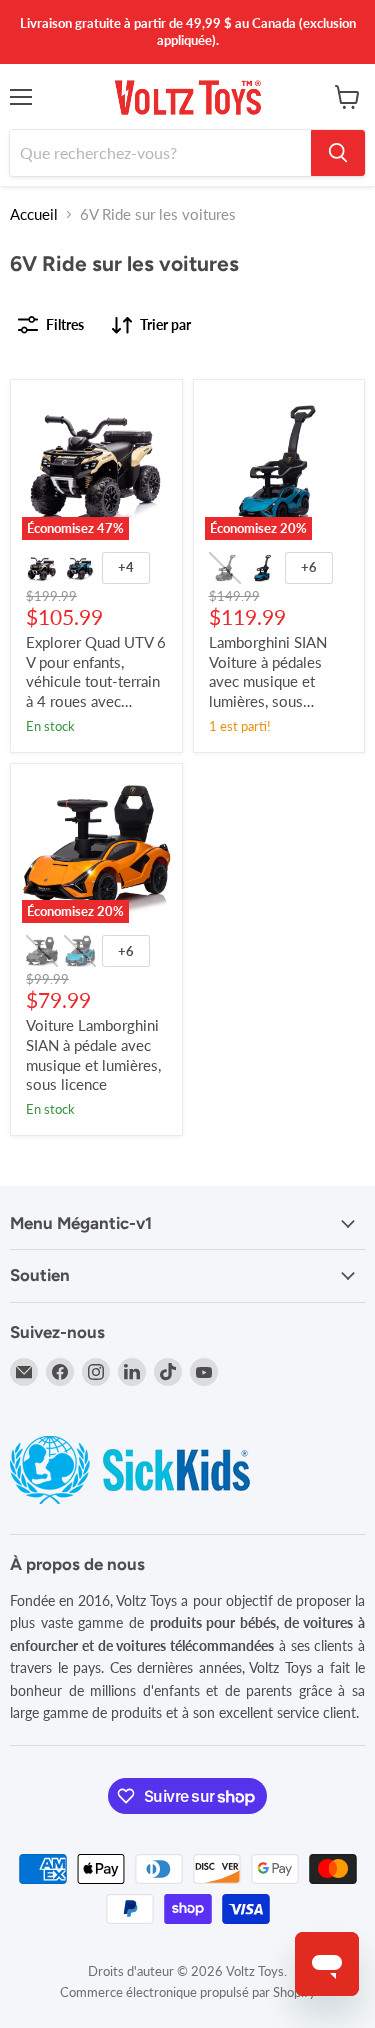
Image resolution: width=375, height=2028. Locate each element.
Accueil (34, 214)
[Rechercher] (338, 153)
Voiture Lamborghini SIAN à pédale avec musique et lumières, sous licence (93, 1054)
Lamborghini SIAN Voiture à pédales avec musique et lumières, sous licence (268, 681)
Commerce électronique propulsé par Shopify (188, 1992)
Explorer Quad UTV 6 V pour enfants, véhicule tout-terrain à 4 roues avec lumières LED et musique (96, 691)
